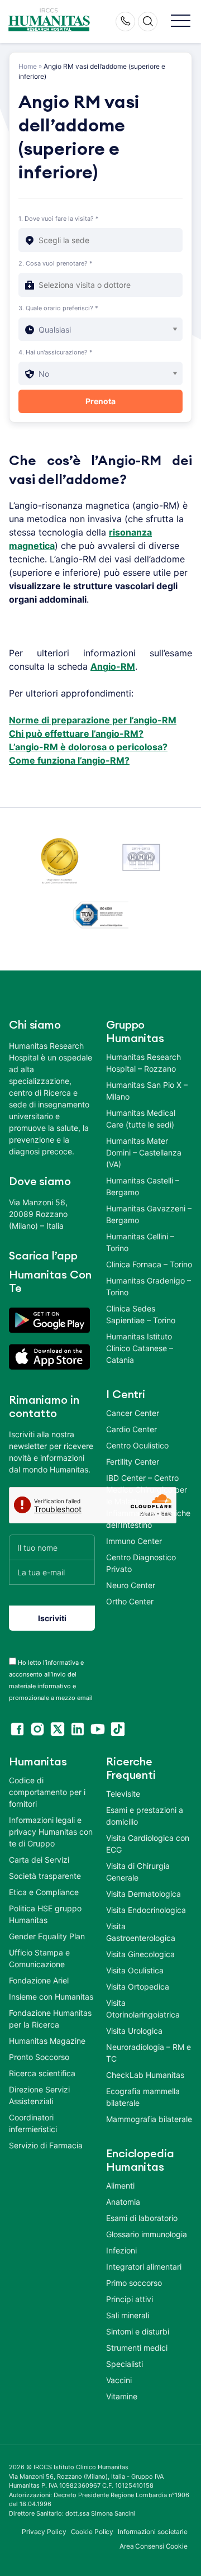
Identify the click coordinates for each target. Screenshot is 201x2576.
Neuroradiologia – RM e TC (149, 2053)
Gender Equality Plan (47, 1936)
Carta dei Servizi (39, 1860)
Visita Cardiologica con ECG (148, 1844)
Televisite (123, 1794)
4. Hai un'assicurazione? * (56, 352)
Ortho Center (130, 1601)
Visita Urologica (134, 2031)
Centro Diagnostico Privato (141, 1563)
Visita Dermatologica (143, 1894)
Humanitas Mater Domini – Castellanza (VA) (144, 1152)
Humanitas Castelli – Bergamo (143, 1186)
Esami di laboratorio (142, 2218)
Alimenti (120, 2186)
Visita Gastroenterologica (141, 1932)
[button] (181, 22)
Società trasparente (45, 1876)
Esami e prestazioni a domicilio (145, 1816)
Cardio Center (131, 1429)
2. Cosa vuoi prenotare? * (56, 263)
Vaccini (119, 2380)
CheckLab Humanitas (145, 2075)
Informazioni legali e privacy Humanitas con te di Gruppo (51, 1832)
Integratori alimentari (144, 2267)
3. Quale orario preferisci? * (58, 308)
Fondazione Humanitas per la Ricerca (50, 2019)
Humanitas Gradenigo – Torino (149, 1286)
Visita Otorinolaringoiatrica (143, 2009)
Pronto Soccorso (39, 2057)
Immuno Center (134, 1541)
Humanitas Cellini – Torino (140, 1242)
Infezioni (121, 2250)
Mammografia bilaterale (149, 2119)
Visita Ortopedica (138, 1987)
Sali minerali (128, 2315)
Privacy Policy (44, 2532)
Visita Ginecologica (140, 1954)
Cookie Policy (92, 2532)
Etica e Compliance (44, 1892)
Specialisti (125, 2364)
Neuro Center (131, 1585)
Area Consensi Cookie (154, 2546)
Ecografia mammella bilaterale (143, 2097)
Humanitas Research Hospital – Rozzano (143, 1063)
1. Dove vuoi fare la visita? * (59, 219)
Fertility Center (133, 1462)
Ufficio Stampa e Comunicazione (39, 1958)
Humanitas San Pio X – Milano (147, 1091)
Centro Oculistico (137, 1445)
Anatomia (123, 2202)
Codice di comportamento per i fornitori (47, 1792)
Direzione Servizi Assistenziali (39, 2095)
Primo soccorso (134, 2283)
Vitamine (122, 2396)
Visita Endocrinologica (146, 1910)
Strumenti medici (137, 2348)
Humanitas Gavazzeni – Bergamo (149, 1214)
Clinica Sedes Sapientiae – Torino (141, 1314)
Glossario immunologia (147, 2234)
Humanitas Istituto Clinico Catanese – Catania (140, 1348)
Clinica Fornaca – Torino (149, 1264)
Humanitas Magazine (47, 2041)
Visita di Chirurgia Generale (138, 1872)
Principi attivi (130, 2299)
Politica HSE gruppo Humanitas (45, 1914)
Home (28, 66)
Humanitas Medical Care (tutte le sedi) (141, 1119)
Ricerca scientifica (42, 2073)
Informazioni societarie (153, 2532)
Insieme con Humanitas (51, 1997)
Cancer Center (133, 1413)
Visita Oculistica (135, 1970)
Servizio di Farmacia (46, 2145)
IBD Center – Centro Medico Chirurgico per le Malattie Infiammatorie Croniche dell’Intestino (148, 1501)
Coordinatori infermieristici (33, 2123)
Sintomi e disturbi (138, 2331)
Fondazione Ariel (39, 1980)
